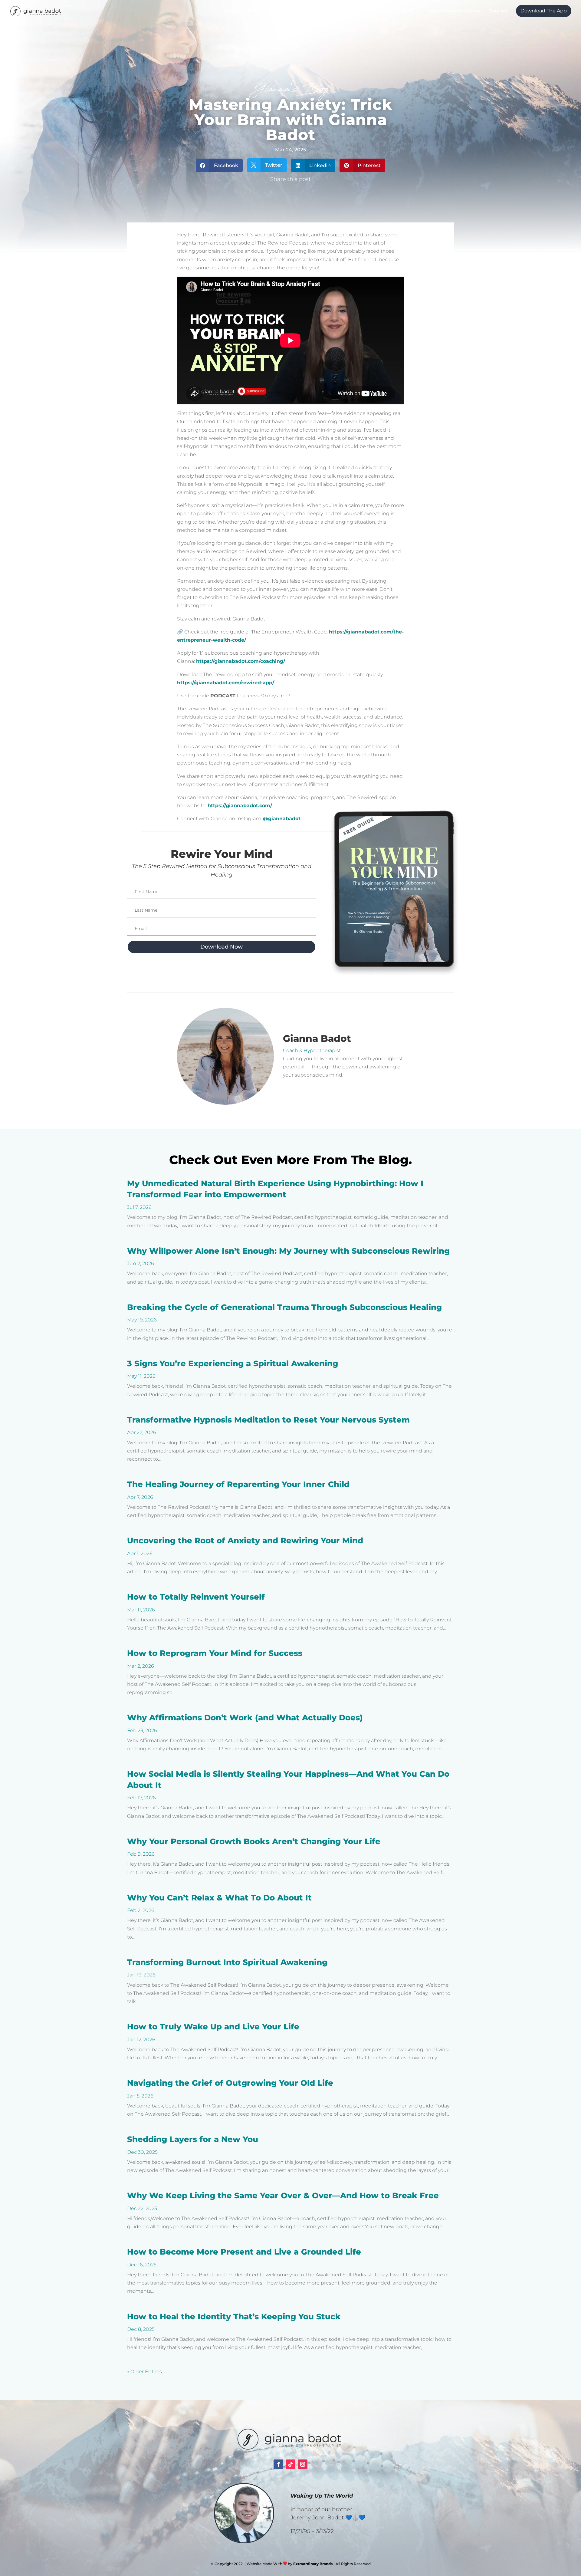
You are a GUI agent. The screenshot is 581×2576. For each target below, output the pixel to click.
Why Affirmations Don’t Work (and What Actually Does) (245, 1718)
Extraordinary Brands (313, 2564)
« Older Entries (144, 2372)
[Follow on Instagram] (303, 2464)
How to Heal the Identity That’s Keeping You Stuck (234, 2317)
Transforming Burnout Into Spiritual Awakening (227, 1962)
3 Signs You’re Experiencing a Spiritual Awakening (233, 1364)
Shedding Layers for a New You (193, 2139)
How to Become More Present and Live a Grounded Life (244, 2252)
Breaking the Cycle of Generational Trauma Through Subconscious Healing (284, 1307)
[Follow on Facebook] (278, 2464)
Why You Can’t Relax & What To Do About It (219, 1898)
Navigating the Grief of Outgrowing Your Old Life (230, 2083)
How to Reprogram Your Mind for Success (215, 1653)
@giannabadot (282, 819)
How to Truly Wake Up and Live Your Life (213, 2027)
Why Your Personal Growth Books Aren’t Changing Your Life (254, 1841)
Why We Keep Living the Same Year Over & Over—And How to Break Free (283, 2196)
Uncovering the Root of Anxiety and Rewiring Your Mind (245, 1541)
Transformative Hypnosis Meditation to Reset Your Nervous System (268, 1420)
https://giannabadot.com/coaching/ (241, 661)
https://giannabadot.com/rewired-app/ (226, 683)
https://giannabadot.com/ (240, 806)
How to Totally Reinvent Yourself (196, 1597)
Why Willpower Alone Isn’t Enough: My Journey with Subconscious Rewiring (288, 1251)
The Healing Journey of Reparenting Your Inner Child (238, 1484)
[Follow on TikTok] (290, 2464)
